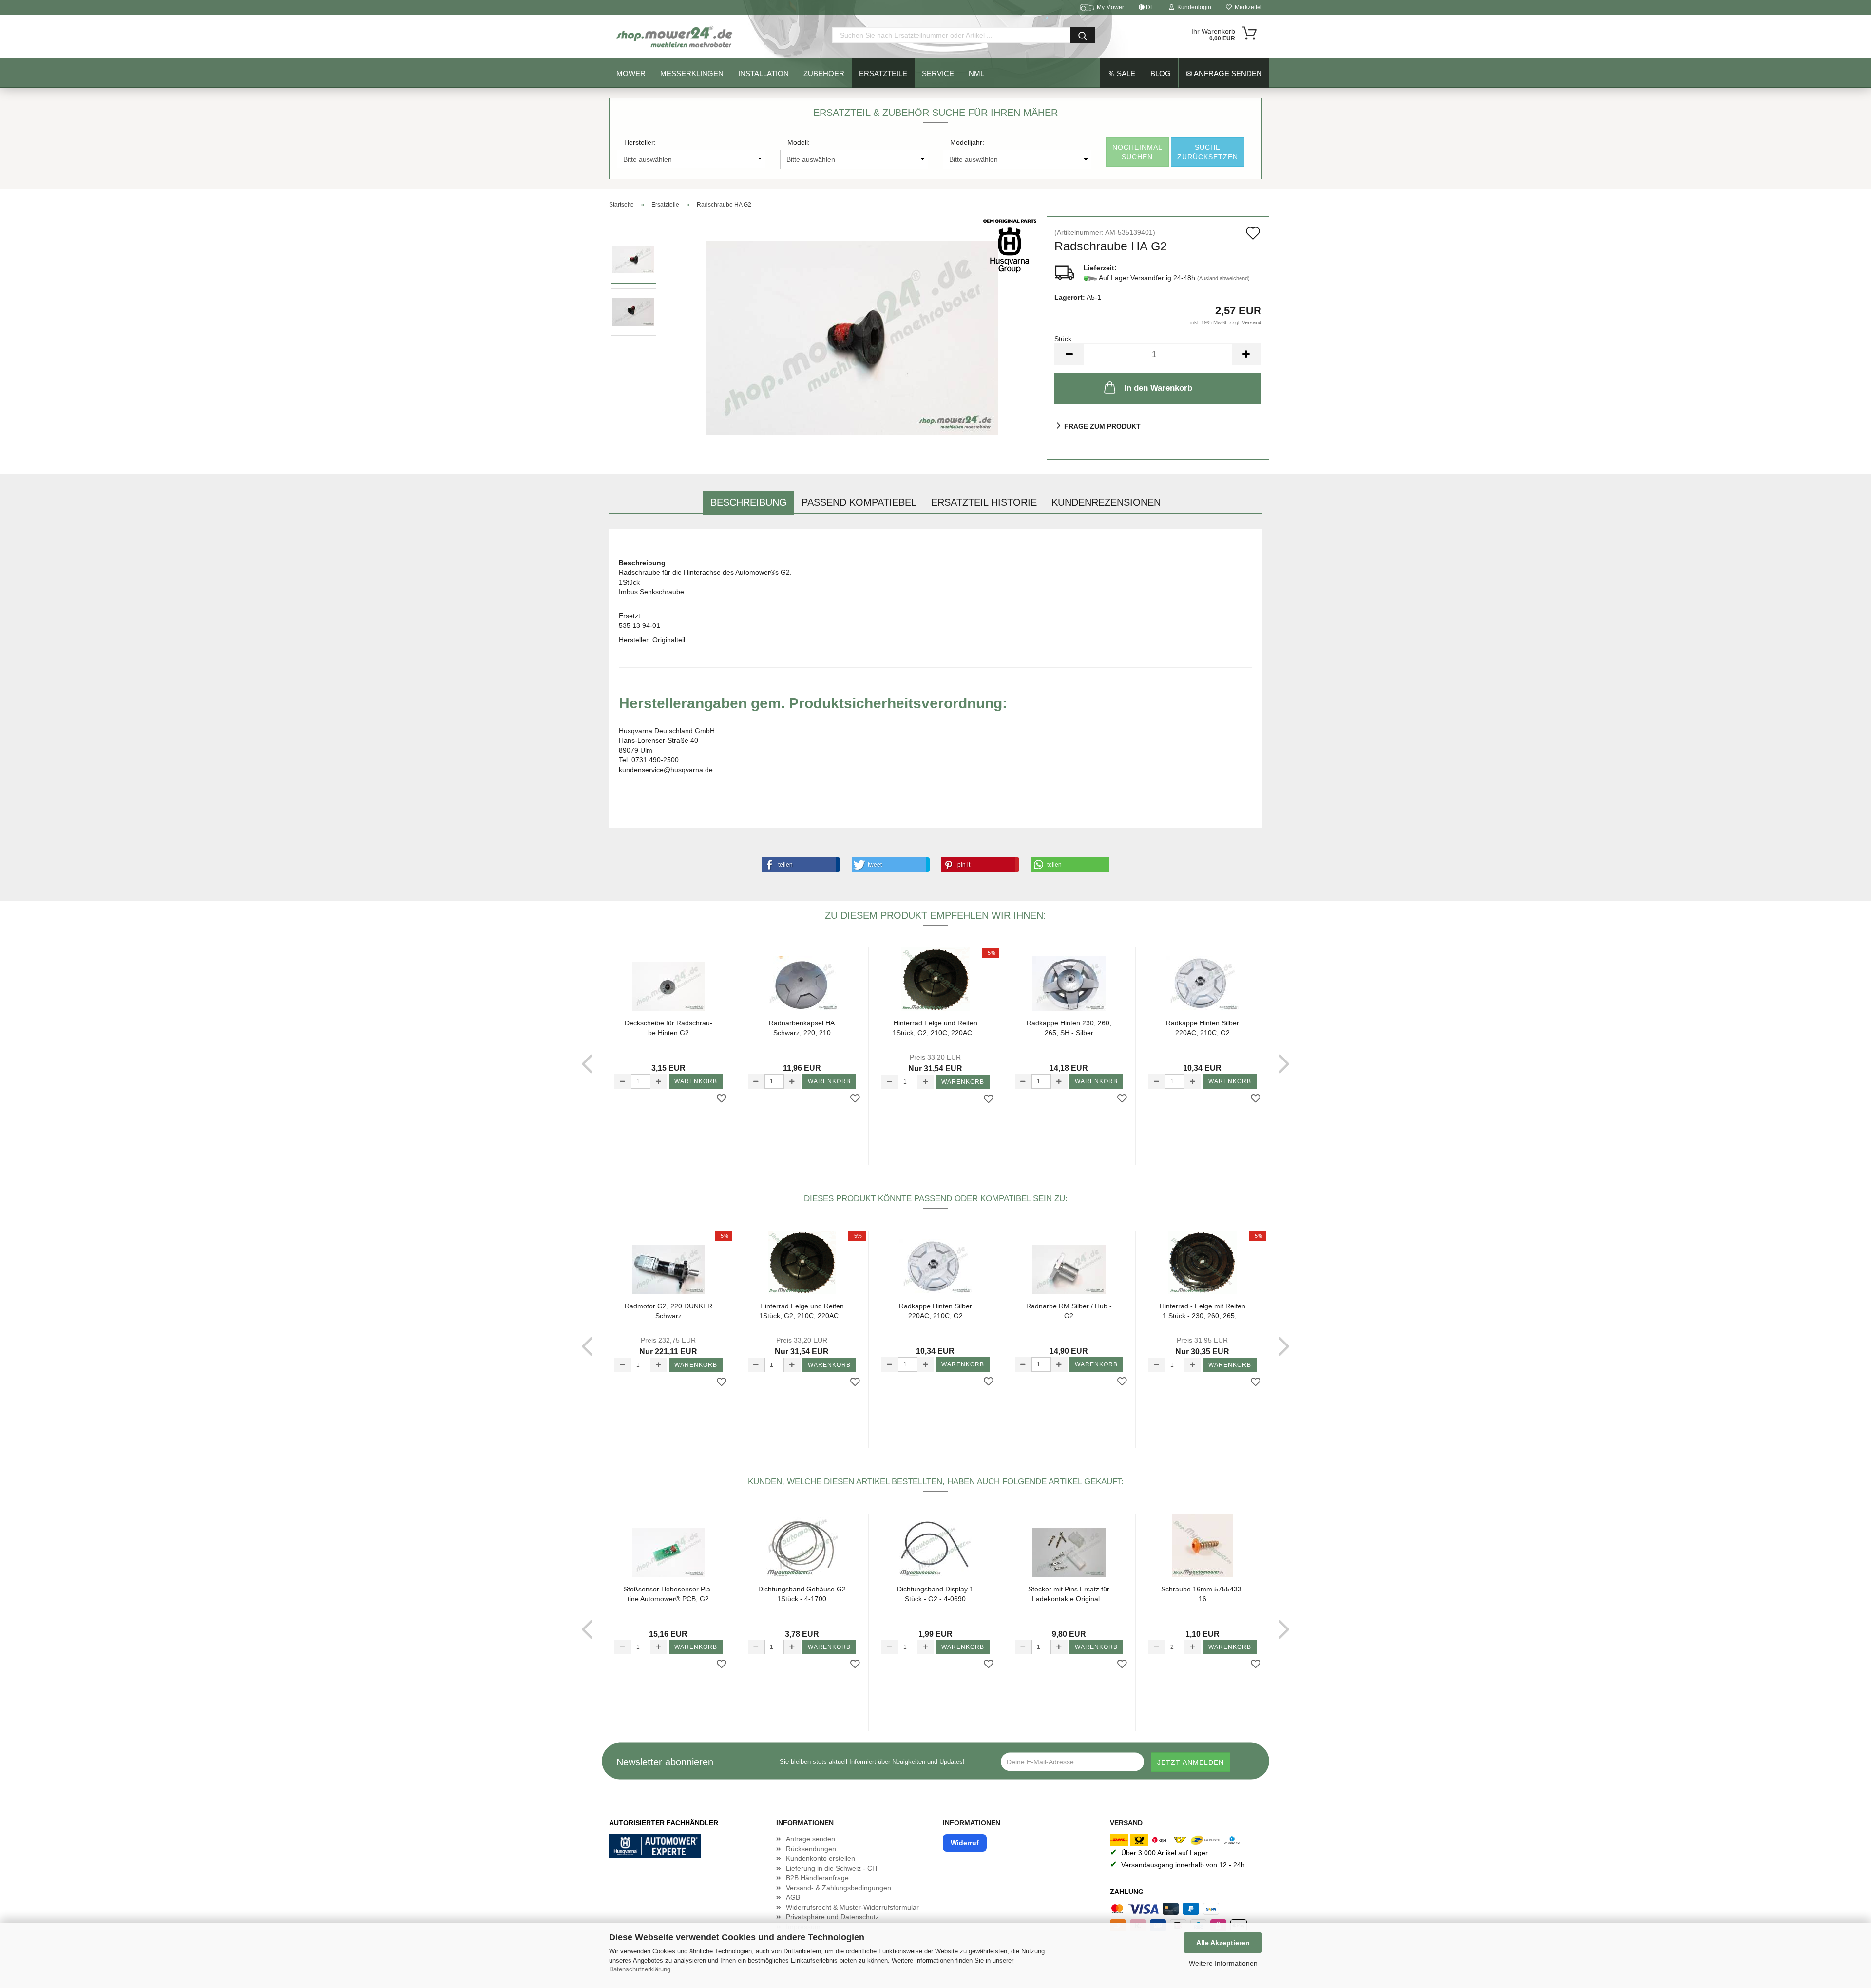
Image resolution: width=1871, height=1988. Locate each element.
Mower (631, 73)
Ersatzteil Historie (984, 502)
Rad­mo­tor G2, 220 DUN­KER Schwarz (668, 1311)
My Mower (1110, 7)
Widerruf (965, 1843)
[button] (799, 865)
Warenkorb (696, 1081)
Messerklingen (692, 73)
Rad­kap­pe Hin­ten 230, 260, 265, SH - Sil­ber (1069, 1028)
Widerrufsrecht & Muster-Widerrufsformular (852, 1907)
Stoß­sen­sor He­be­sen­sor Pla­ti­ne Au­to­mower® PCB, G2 (668, 1594)
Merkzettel (1247, 7)
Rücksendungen (811, 1849)
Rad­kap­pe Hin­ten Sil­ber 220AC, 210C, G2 (1203, 1028)
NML (976, 73)
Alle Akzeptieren (1223, 1943)
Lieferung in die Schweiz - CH (831, 1868)
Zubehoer (824, 73)
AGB (793, 1897)
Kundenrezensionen (1106, 502)
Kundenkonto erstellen (821, 1858)
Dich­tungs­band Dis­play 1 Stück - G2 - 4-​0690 (935, 1594)
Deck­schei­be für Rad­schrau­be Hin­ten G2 (668, 1028)
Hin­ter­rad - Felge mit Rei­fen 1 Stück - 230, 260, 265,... (1203, 1311)
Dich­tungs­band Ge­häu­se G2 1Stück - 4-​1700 (802, 1594)
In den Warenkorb (1158, 388)
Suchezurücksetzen (1208, 152)
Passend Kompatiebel (859, 502)
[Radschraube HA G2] (852, 338)
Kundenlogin (1193, 7)
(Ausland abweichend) (1223, 278)
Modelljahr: (967, 142)
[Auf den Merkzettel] (722, 1099)
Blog (1161, 73)
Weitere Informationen (1223, 1963)
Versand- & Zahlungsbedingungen (839, 1888)
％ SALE (1121, 73)
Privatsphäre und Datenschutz (832, 1917)
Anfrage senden (811, 1839)
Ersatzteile (883, 73)
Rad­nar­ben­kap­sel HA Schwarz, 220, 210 (802, 1028)
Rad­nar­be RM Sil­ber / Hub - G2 (1069, 1311)
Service (938, 73)
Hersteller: (640, 142)
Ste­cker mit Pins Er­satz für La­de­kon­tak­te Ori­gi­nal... (1069, 1594)
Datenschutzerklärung (640, 1969)
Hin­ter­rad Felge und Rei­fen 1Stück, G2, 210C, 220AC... (935, 1028)
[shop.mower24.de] (675, 37)
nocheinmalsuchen (1137, 152)
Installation (764, 73)
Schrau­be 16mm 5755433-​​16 (1203, 1594)
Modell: (799, 142)
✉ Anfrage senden (1224, 73)
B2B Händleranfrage (817, 1878)
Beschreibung (749, 502)
